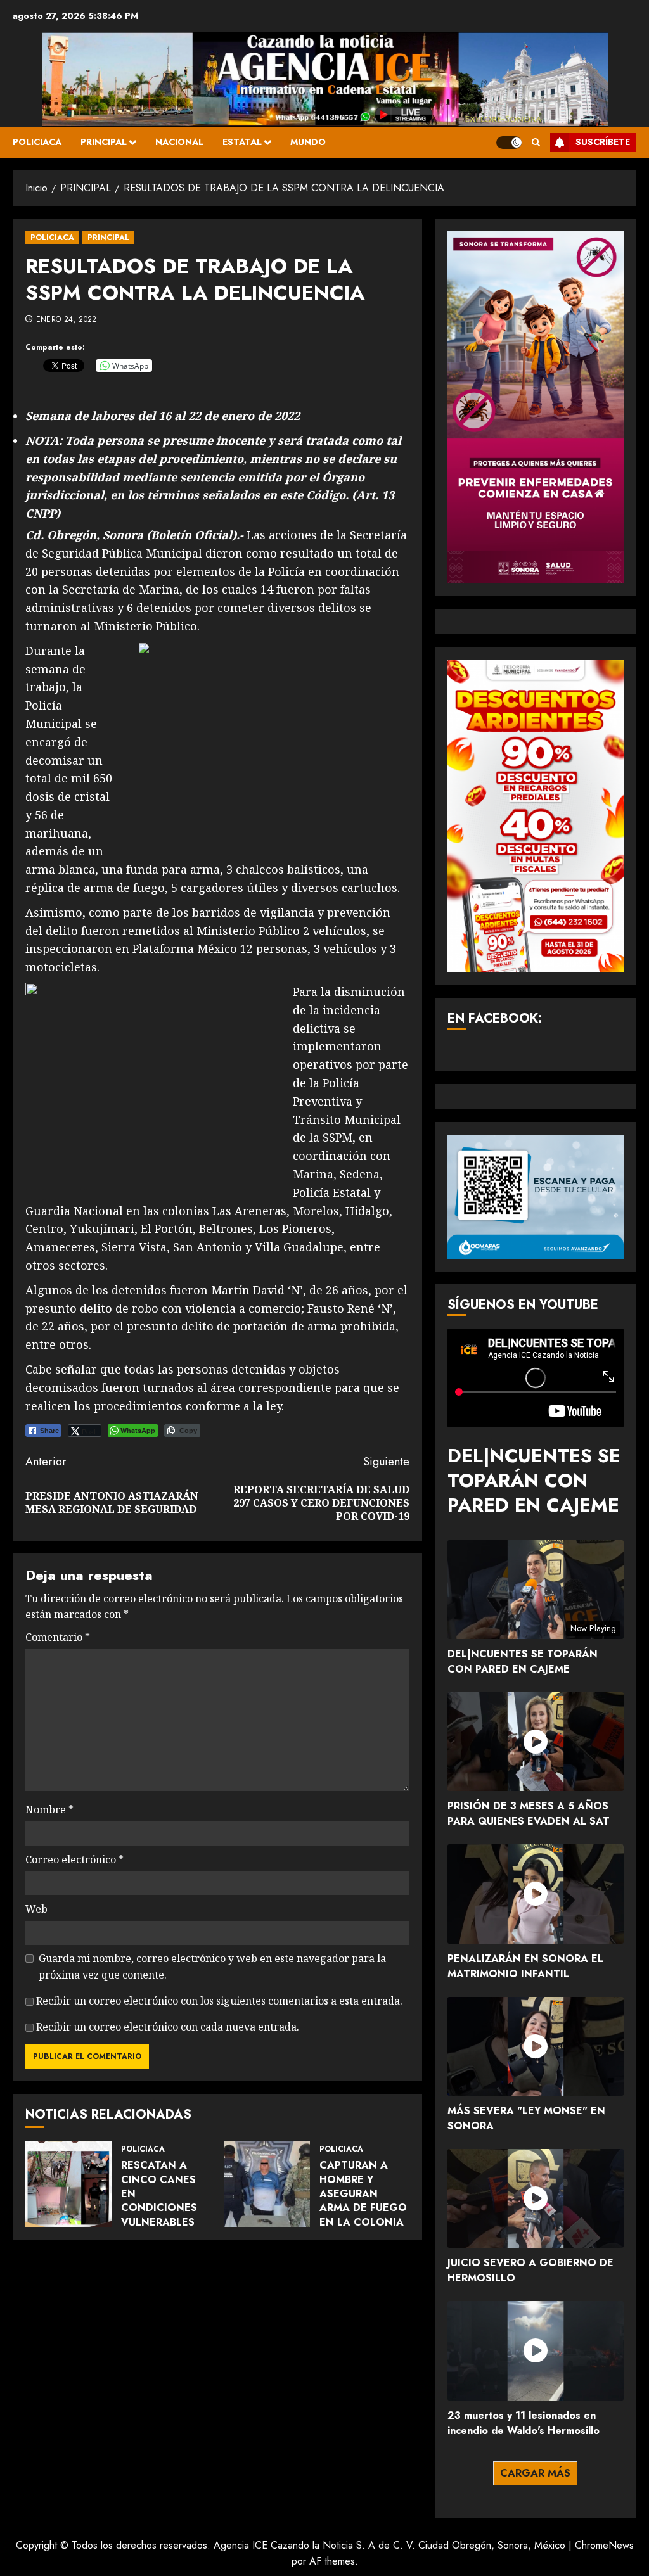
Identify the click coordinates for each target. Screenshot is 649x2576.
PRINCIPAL (104, 142)
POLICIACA (37, 142)
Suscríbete (603, 142)
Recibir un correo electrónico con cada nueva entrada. (168, 2027)
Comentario (58, 1637)
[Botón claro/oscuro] (509, 143)
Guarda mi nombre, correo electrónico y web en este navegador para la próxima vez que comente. (212, 1967)
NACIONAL (179, 142)
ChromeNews (604, 2545)
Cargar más (535, 2473)
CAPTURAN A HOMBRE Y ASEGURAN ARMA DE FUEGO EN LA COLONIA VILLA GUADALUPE (363, 2208)
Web (36, 1909)
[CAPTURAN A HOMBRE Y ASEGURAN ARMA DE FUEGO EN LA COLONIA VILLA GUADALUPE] (267, 2184)
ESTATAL (242, 142)
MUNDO (308, 142)
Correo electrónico (74, 1859)
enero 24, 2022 (67, 320)
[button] (536, 142)
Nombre (49, 1809)
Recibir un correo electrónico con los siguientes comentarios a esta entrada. (219, 2001)
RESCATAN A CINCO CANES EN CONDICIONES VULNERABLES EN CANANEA (159, 2201)
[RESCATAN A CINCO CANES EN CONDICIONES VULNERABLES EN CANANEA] (68, 2184)
